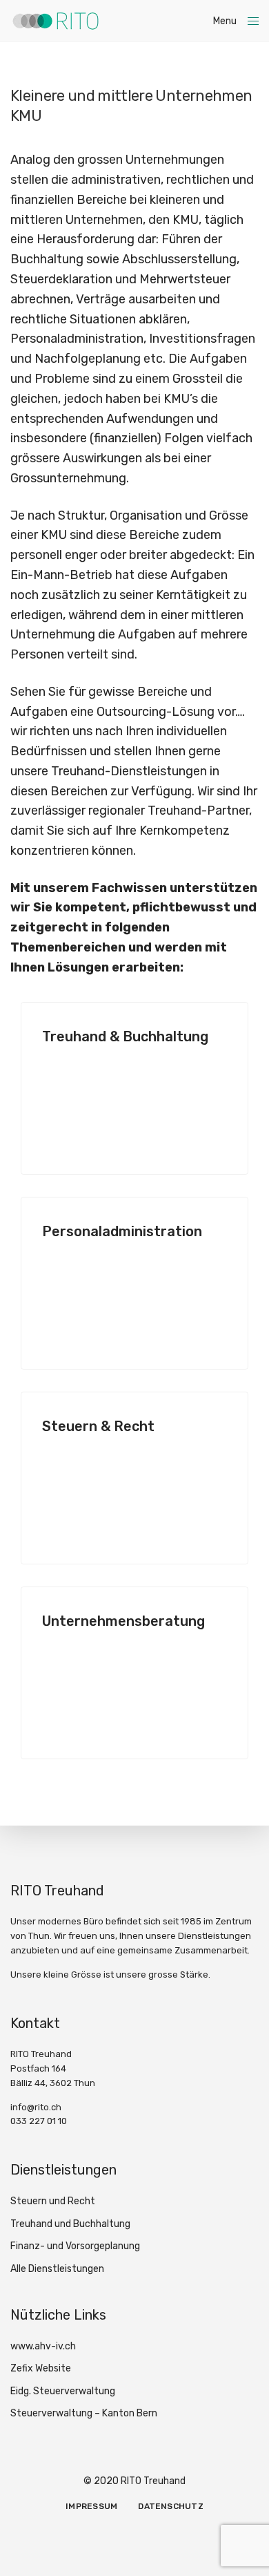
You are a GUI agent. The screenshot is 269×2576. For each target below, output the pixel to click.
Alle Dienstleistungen (57, 2269)
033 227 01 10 (39, 2121)
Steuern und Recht (53, 2201)
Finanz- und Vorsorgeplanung (75, 2246)
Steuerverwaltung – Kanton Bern (84, 2413)
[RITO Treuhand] (55, 21)
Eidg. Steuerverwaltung (63, 2391)
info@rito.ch (36, 2107)
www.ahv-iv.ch (43, 2346)
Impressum (91, 2506)
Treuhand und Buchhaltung (70, 2224)
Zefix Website (41, 2368)
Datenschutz (171, 2506)
